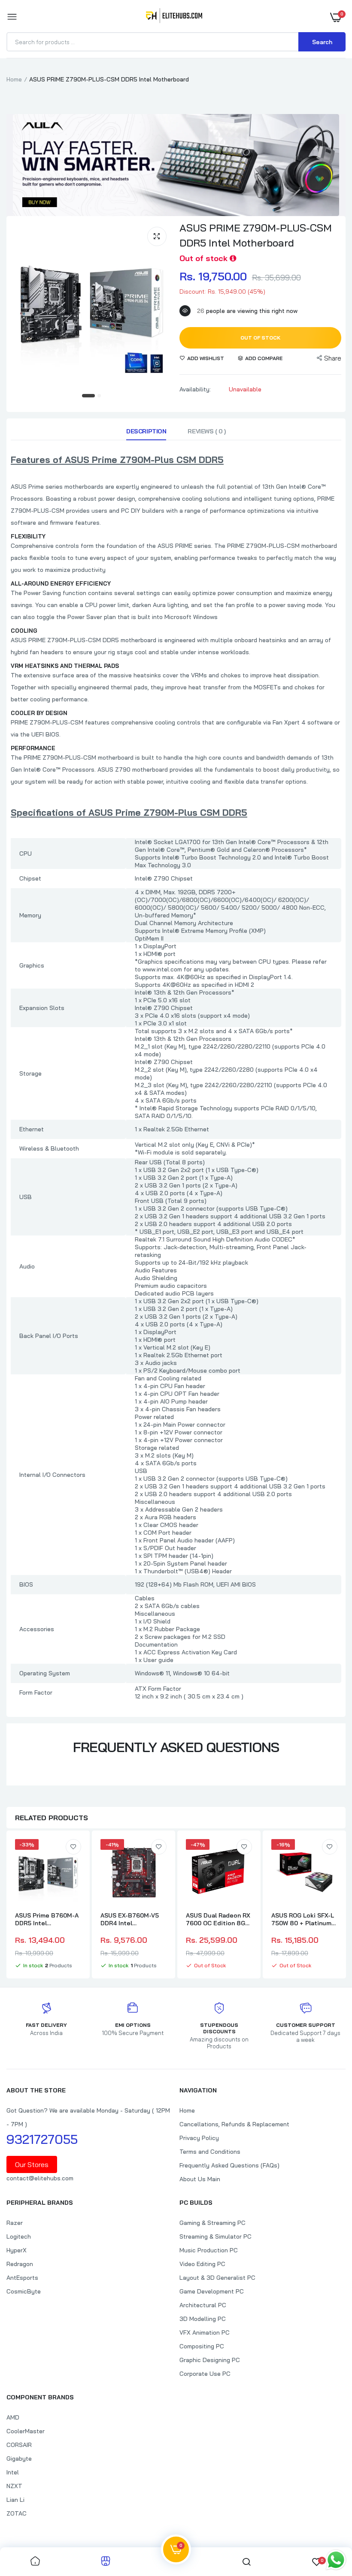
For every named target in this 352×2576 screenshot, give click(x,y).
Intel (13, 2472)
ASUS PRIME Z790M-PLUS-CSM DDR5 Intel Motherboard (256, 235)
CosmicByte (24, 2291)
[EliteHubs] (174, 17)
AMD (13, 2417)
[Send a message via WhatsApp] (336, 2560)
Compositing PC (202, 2346)
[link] (73, 1847)
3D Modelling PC (203, 2319)
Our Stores (32, 2164)
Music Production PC (209, 2250)
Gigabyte (19, 2459)
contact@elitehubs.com (40, 2178)
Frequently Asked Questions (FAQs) (229, 2165)
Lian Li (15, 2500)
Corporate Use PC (205, 2374)
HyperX (17, 2250)
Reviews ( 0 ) (207, 431)
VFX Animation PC (205, 2333)
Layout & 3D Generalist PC (217, 2278)
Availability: (195, 389)
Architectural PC (203, 2305)
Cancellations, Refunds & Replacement (234, 2124)
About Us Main (200, 2179)
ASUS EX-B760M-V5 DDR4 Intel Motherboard (130, 1919)
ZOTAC (17, 2513)
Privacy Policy (199, 2138)
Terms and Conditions (210, 2152)
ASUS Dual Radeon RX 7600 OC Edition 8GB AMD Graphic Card (218, 1919)
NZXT (14, 2486)
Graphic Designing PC (210, 2360)
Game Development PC (212, 2291)
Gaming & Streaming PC (212, 2223)
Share (333, 358)
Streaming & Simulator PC (215, 2236)
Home (14, 79)
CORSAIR (19, 2445)
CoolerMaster (26, 2431)
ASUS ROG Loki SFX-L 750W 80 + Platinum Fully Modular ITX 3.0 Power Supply (303, 1919)
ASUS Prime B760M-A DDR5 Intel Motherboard (47, 1919)
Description (146, 431)
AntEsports (22, 2278)
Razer (15, 2223)
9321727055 (42, 2139)
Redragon (20, 2264)
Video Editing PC (202, 2264)
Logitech (19, 2236)
